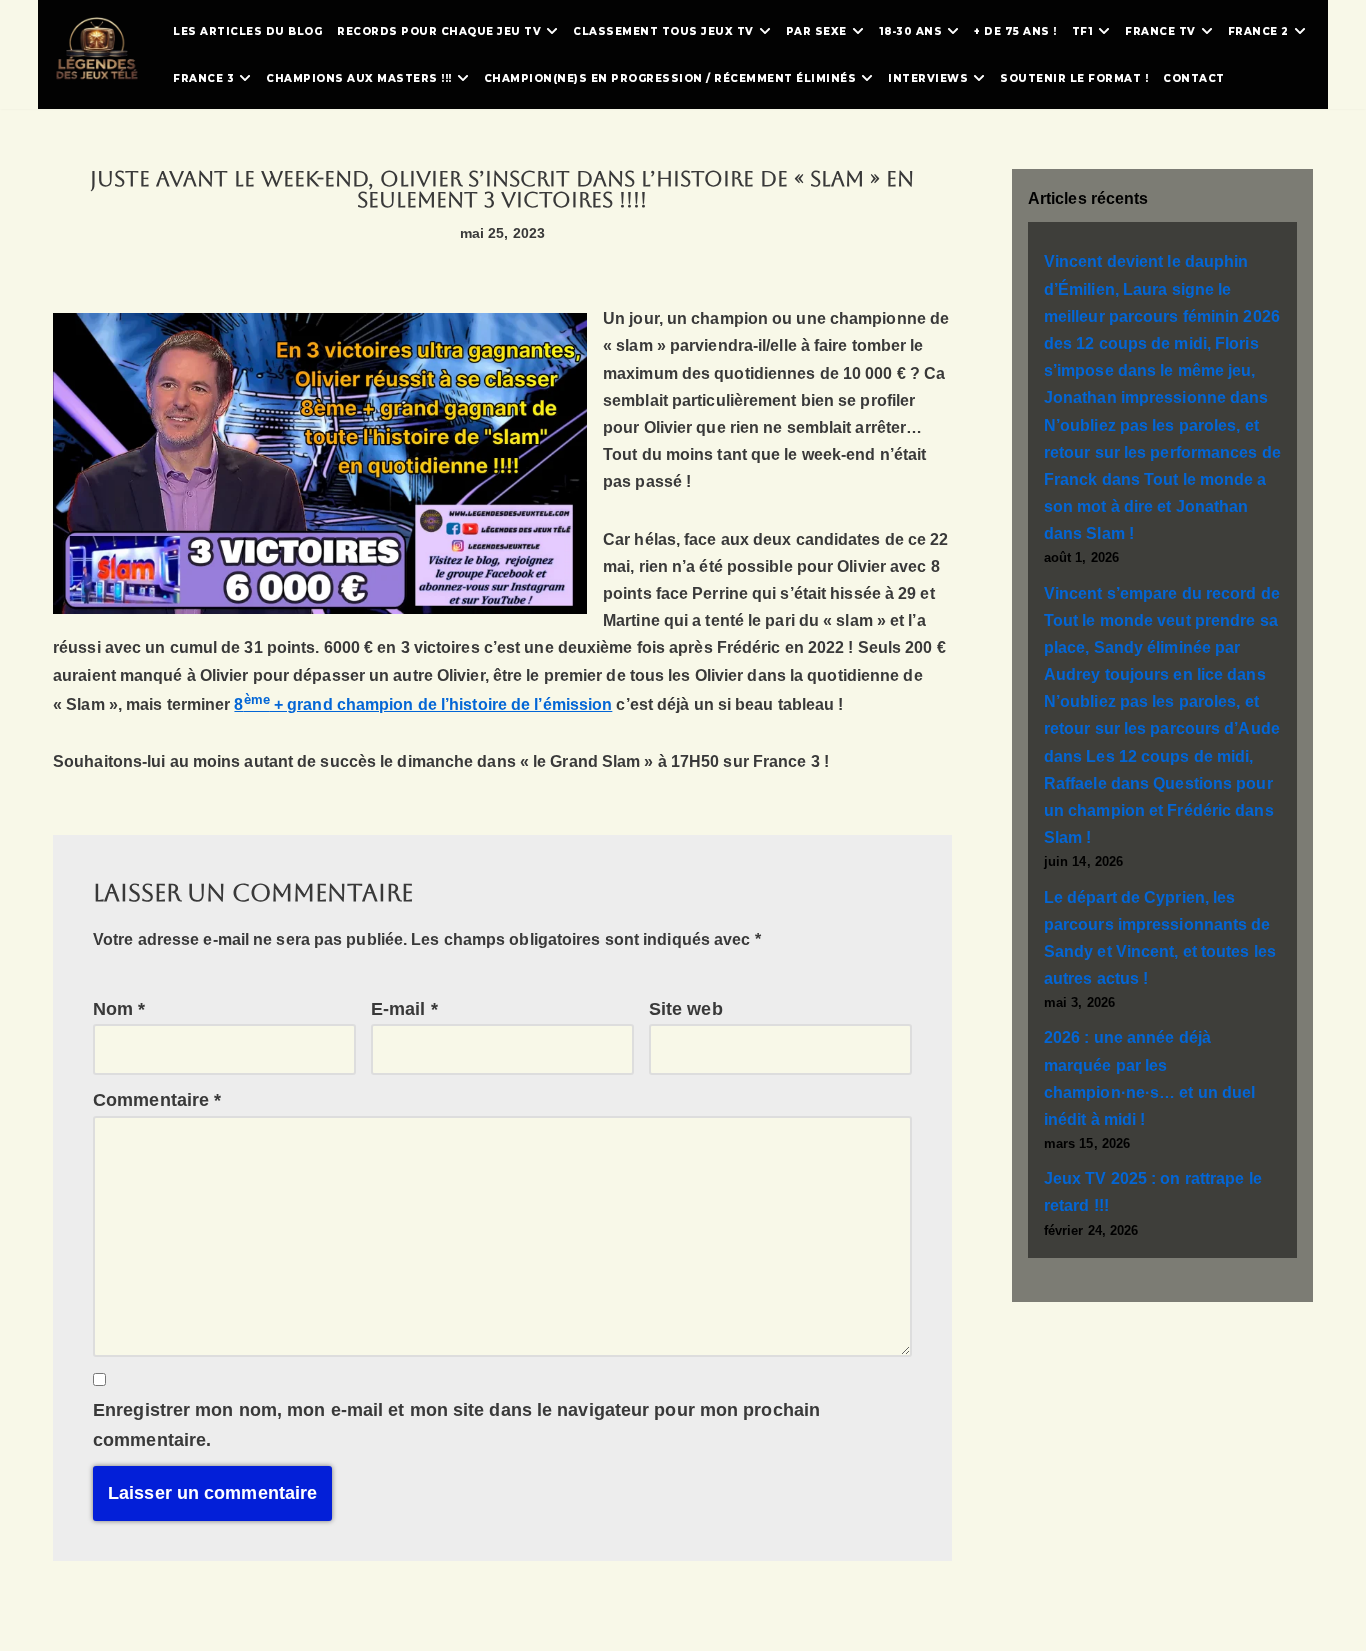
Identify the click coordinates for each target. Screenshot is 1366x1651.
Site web (686, 1009)
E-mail (404, 1009)
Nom (119, 1009)
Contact (1194, 78)
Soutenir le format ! (1074, 78)
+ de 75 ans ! (1015, 31)
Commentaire (157, 1100)
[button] (552, 31)
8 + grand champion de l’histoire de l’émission (423, 704)
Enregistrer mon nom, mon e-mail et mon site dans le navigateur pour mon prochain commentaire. (456, 1425)
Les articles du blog (247, 31)
